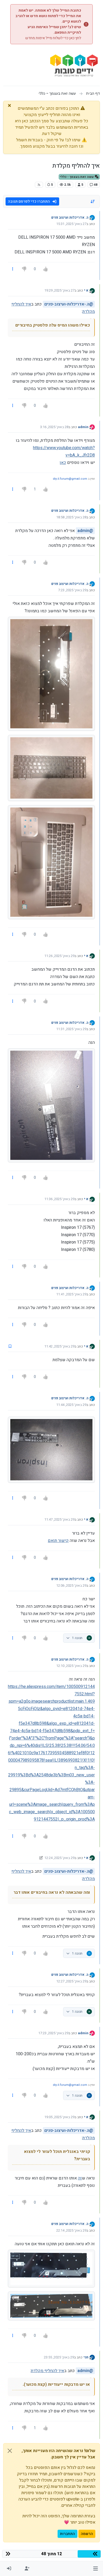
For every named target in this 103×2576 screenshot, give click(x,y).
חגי (86, 2357)
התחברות (67, 2534)
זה (80, 2178)
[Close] (10, 2451)
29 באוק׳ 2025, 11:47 (59, 1519)
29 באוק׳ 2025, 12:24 (59, 1858)
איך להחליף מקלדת (48, 2371)
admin (83, 427)
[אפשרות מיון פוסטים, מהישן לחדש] (93, 202)
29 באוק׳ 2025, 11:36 (59, 1199)
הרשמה (87, 2534)
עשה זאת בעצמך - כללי (77, 177)
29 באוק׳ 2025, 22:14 (71, 2230)
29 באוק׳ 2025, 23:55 (59, 2357)
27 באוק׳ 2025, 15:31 (71, 224)
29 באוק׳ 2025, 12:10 (71, 1666)
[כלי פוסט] (13, 269)
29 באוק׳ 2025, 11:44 (71, 1405)
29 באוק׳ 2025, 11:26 (59, 956)
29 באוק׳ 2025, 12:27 (71, 1981)
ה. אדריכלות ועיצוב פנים (70, 217)
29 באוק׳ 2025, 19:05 (59, 2117)
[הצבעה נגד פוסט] (24, 269)
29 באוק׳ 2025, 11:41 (71, 1294)
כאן (63, 463)
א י (86, 290)
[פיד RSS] (39, 185)
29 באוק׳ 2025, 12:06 (71, 1585)
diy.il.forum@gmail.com (70, 479)
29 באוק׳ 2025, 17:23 (53, 2033)
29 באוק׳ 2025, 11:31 (71, 1029)
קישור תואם (58, 1541)
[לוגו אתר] (74, 67)
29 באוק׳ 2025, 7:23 (72, 590)
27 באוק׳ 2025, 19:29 (59, 290)
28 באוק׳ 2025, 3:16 (54, 427)
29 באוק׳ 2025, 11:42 (59, 1346)
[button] (95, 2569)
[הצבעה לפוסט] (46, 269)
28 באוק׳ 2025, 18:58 (71, 517)
